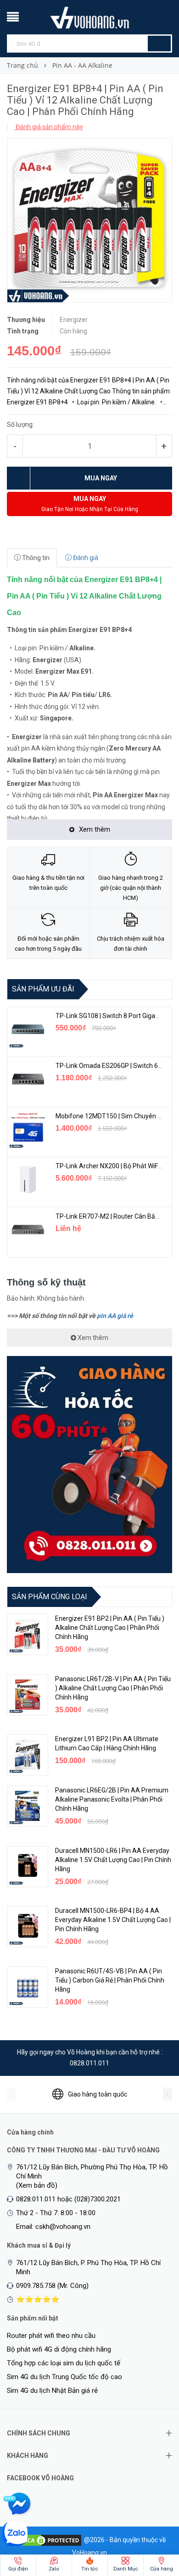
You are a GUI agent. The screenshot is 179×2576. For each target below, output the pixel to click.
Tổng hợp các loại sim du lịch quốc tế (64, 2363)
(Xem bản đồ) (37, 2185)
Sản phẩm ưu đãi (43, 989)
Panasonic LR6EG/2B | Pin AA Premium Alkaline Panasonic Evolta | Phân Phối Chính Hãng (112, 1799)
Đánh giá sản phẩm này (49, 127)
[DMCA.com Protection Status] (48, 2540)
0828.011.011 (89, 2063)
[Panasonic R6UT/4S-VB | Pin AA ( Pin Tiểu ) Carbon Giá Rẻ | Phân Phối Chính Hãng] (28, 1987)
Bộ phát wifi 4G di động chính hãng (59, 2349)
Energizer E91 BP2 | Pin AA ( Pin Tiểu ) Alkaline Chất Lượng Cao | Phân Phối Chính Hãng (110, 1628)
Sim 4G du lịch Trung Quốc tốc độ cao (64, 2377)
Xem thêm (92, 1338)
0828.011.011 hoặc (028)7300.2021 (68, 2199)
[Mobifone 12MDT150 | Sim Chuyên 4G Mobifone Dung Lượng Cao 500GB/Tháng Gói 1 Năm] (28, 1129)
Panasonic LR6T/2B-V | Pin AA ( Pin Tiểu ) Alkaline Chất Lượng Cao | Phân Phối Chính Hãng (113, 1688)
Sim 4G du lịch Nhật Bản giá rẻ (52, 2391)
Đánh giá (85, 558)
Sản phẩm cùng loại (50, 1597)
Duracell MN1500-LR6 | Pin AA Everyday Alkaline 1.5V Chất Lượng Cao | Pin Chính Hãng (113, 1860)
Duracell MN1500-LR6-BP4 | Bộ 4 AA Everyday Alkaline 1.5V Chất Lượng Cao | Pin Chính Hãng (113, 1920)
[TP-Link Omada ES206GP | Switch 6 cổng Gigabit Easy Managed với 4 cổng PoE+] (28, 1079)
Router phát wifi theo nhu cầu (51, 2336)
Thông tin (35, 558)
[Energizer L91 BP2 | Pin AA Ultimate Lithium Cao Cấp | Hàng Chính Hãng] (28, 1755)
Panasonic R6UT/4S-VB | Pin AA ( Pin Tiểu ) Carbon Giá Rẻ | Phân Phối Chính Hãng (110, 1980)
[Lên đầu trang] (154, 2521)
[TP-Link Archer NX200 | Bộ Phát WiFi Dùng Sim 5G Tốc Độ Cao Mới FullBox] (28, 1179)
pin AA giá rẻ (115, 1316)
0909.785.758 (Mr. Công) (52, 2286)
